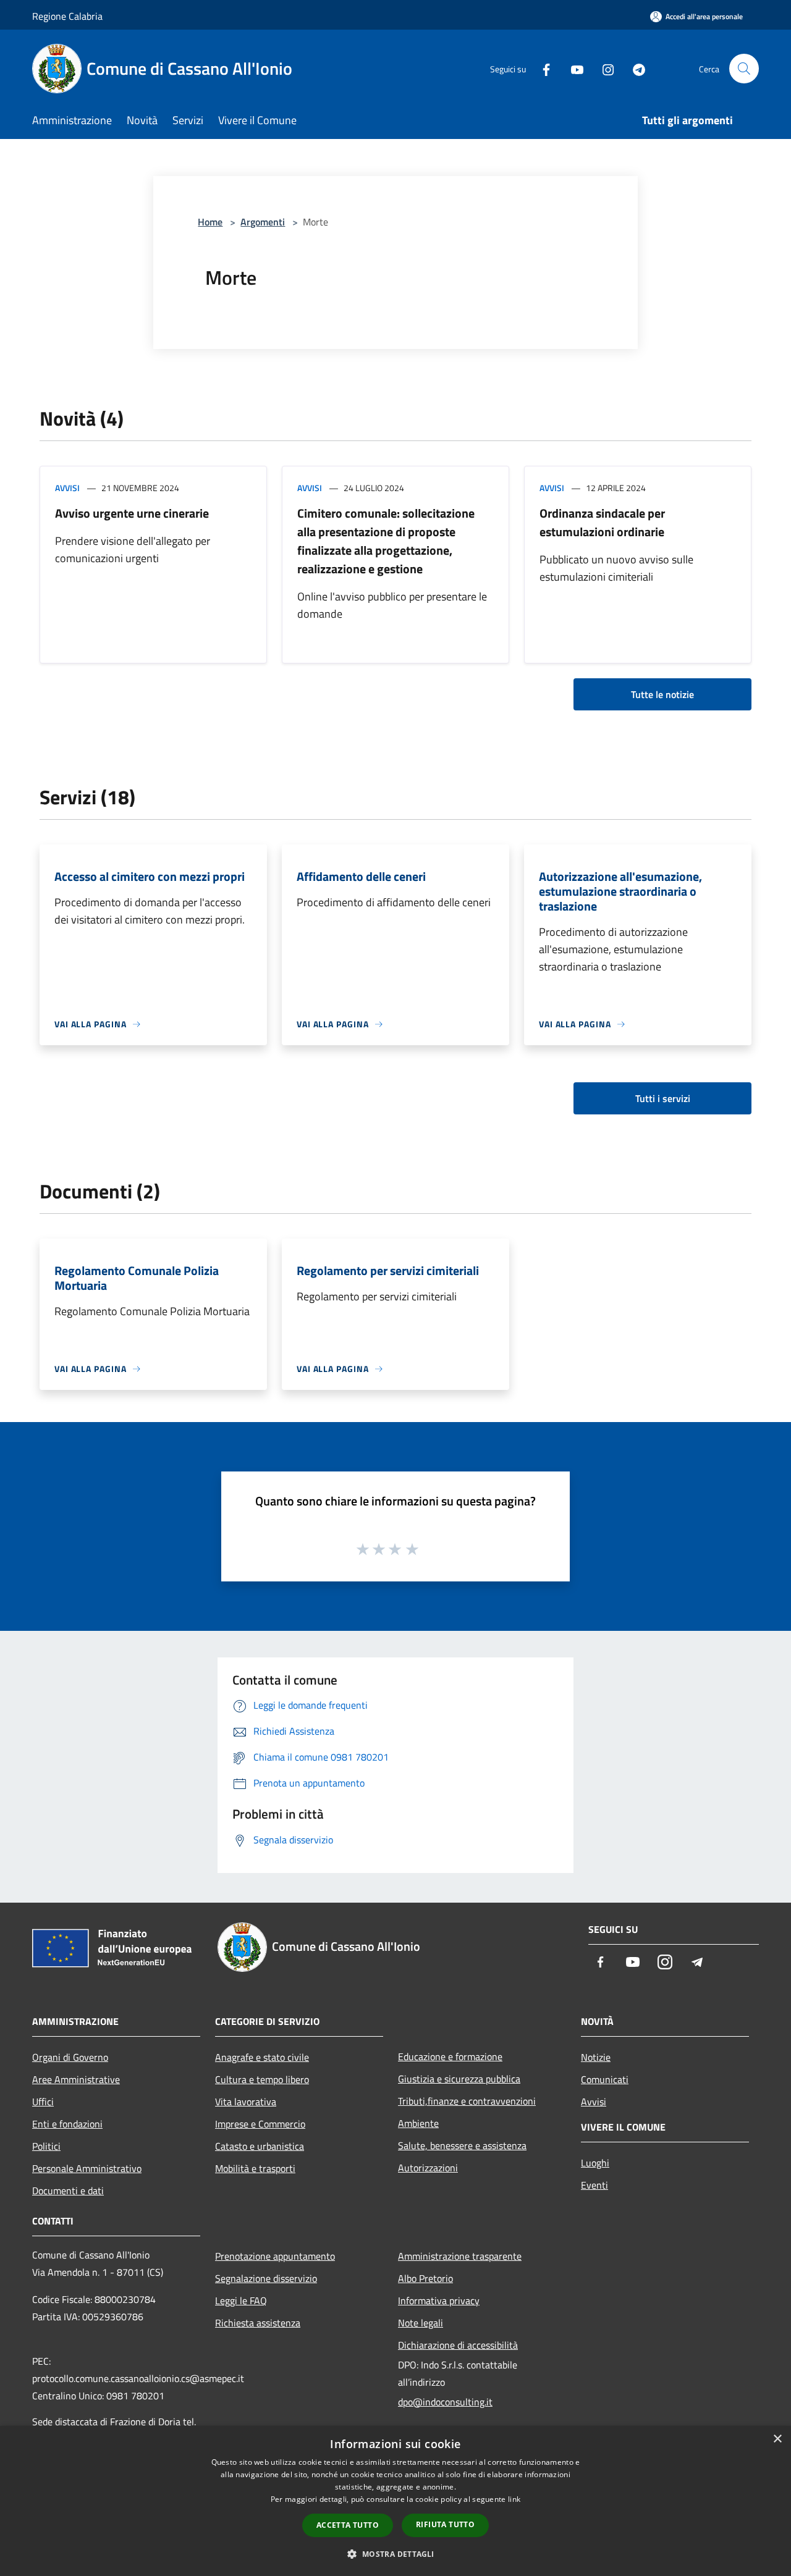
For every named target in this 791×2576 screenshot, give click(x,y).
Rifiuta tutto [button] (445, 2524)
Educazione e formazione (450, 2056)
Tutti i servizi (663, 1098)
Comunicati (605, 2079)
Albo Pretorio (425, 2278)
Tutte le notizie (662, 694)
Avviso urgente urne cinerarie (132, 513)
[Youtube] (572, 68)
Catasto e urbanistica (260, 2146)
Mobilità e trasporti (255, 2168)
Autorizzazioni (428, 2168)
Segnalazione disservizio (266, 2278)
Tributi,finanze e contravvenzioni (467, 2101)
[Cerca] (744, 69)
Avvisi (67, 488)
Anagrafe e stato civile (262, 2057)
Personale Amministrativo (87, 2168)
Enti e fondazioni (67, 2124)
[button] (395, 2554)
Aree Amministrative (76, 2079)
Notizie (596, 2057)
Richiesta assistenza (258, 2323)
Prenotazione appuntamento (275, 2256)
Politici (46, 2146)
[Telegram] (634, 68)
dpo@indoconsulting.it (445, 2402)
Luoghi (595, 2163)
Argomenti (263, 222)
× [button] (777, 2439)
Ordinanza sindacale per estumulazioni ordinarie (602, 522)
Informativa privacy (439, 2300)
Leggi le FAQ (241, 2300)
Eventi (594, 2185)
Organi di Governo (70, 2057)
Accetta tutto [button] (348, 2525)
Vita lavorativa (246, 2102)
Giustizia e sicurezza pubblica (459, 2079)
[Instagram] (603, 68)
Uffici (43, 2102)
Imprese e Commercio (260, 2124)
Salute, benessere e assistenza (462, 2145)
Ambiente (418, 2123)
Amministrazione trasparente (460, 2256)
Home (210, 222)
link (514, 2499)
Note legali (421, 2323)
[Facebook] (541, 68)
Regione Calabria (67, 16)
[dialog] (395, 2501)
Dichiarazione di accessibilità (458, 2345)
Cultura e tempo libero (262, 2079)
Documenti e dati (68, 2191)
